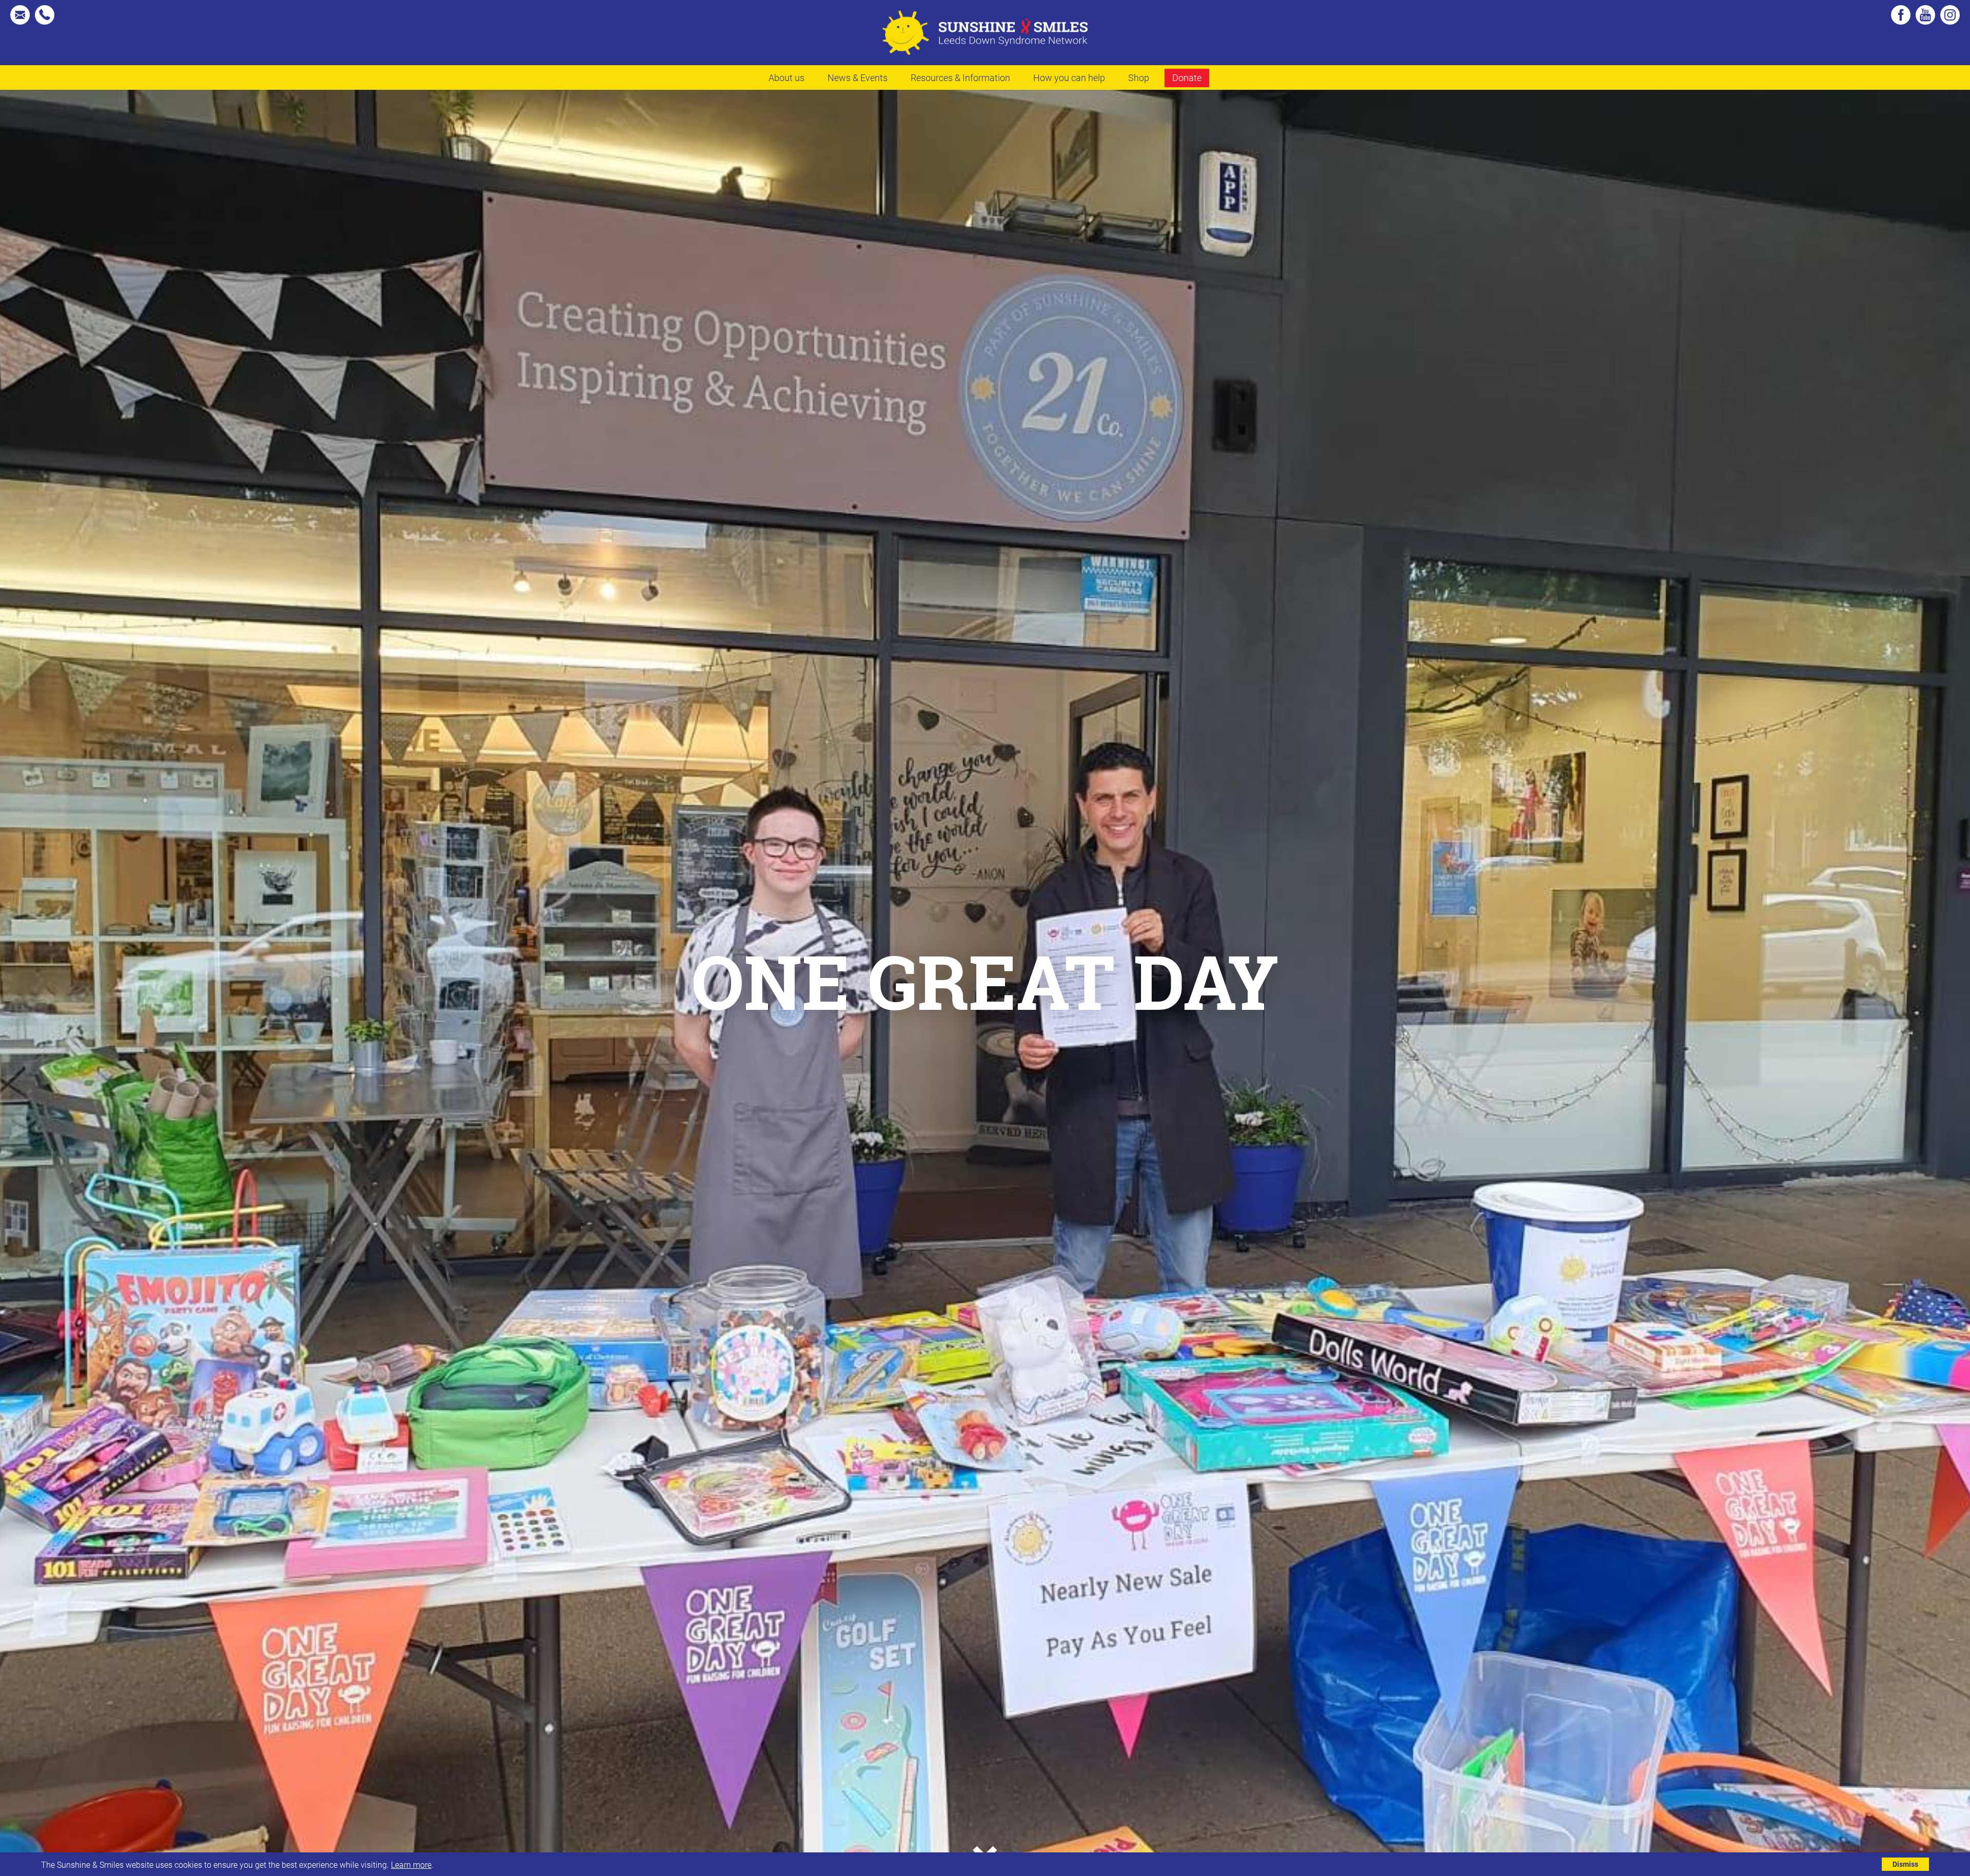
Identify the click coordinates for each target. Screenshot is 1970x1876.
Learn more (411, 1864)
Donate (1187, 77)
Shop (1139, 77)
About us (786, 77)
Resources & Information (960, 77)
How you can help (1069, 77)
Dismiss (1905, 1864)
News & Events (858, 77)
